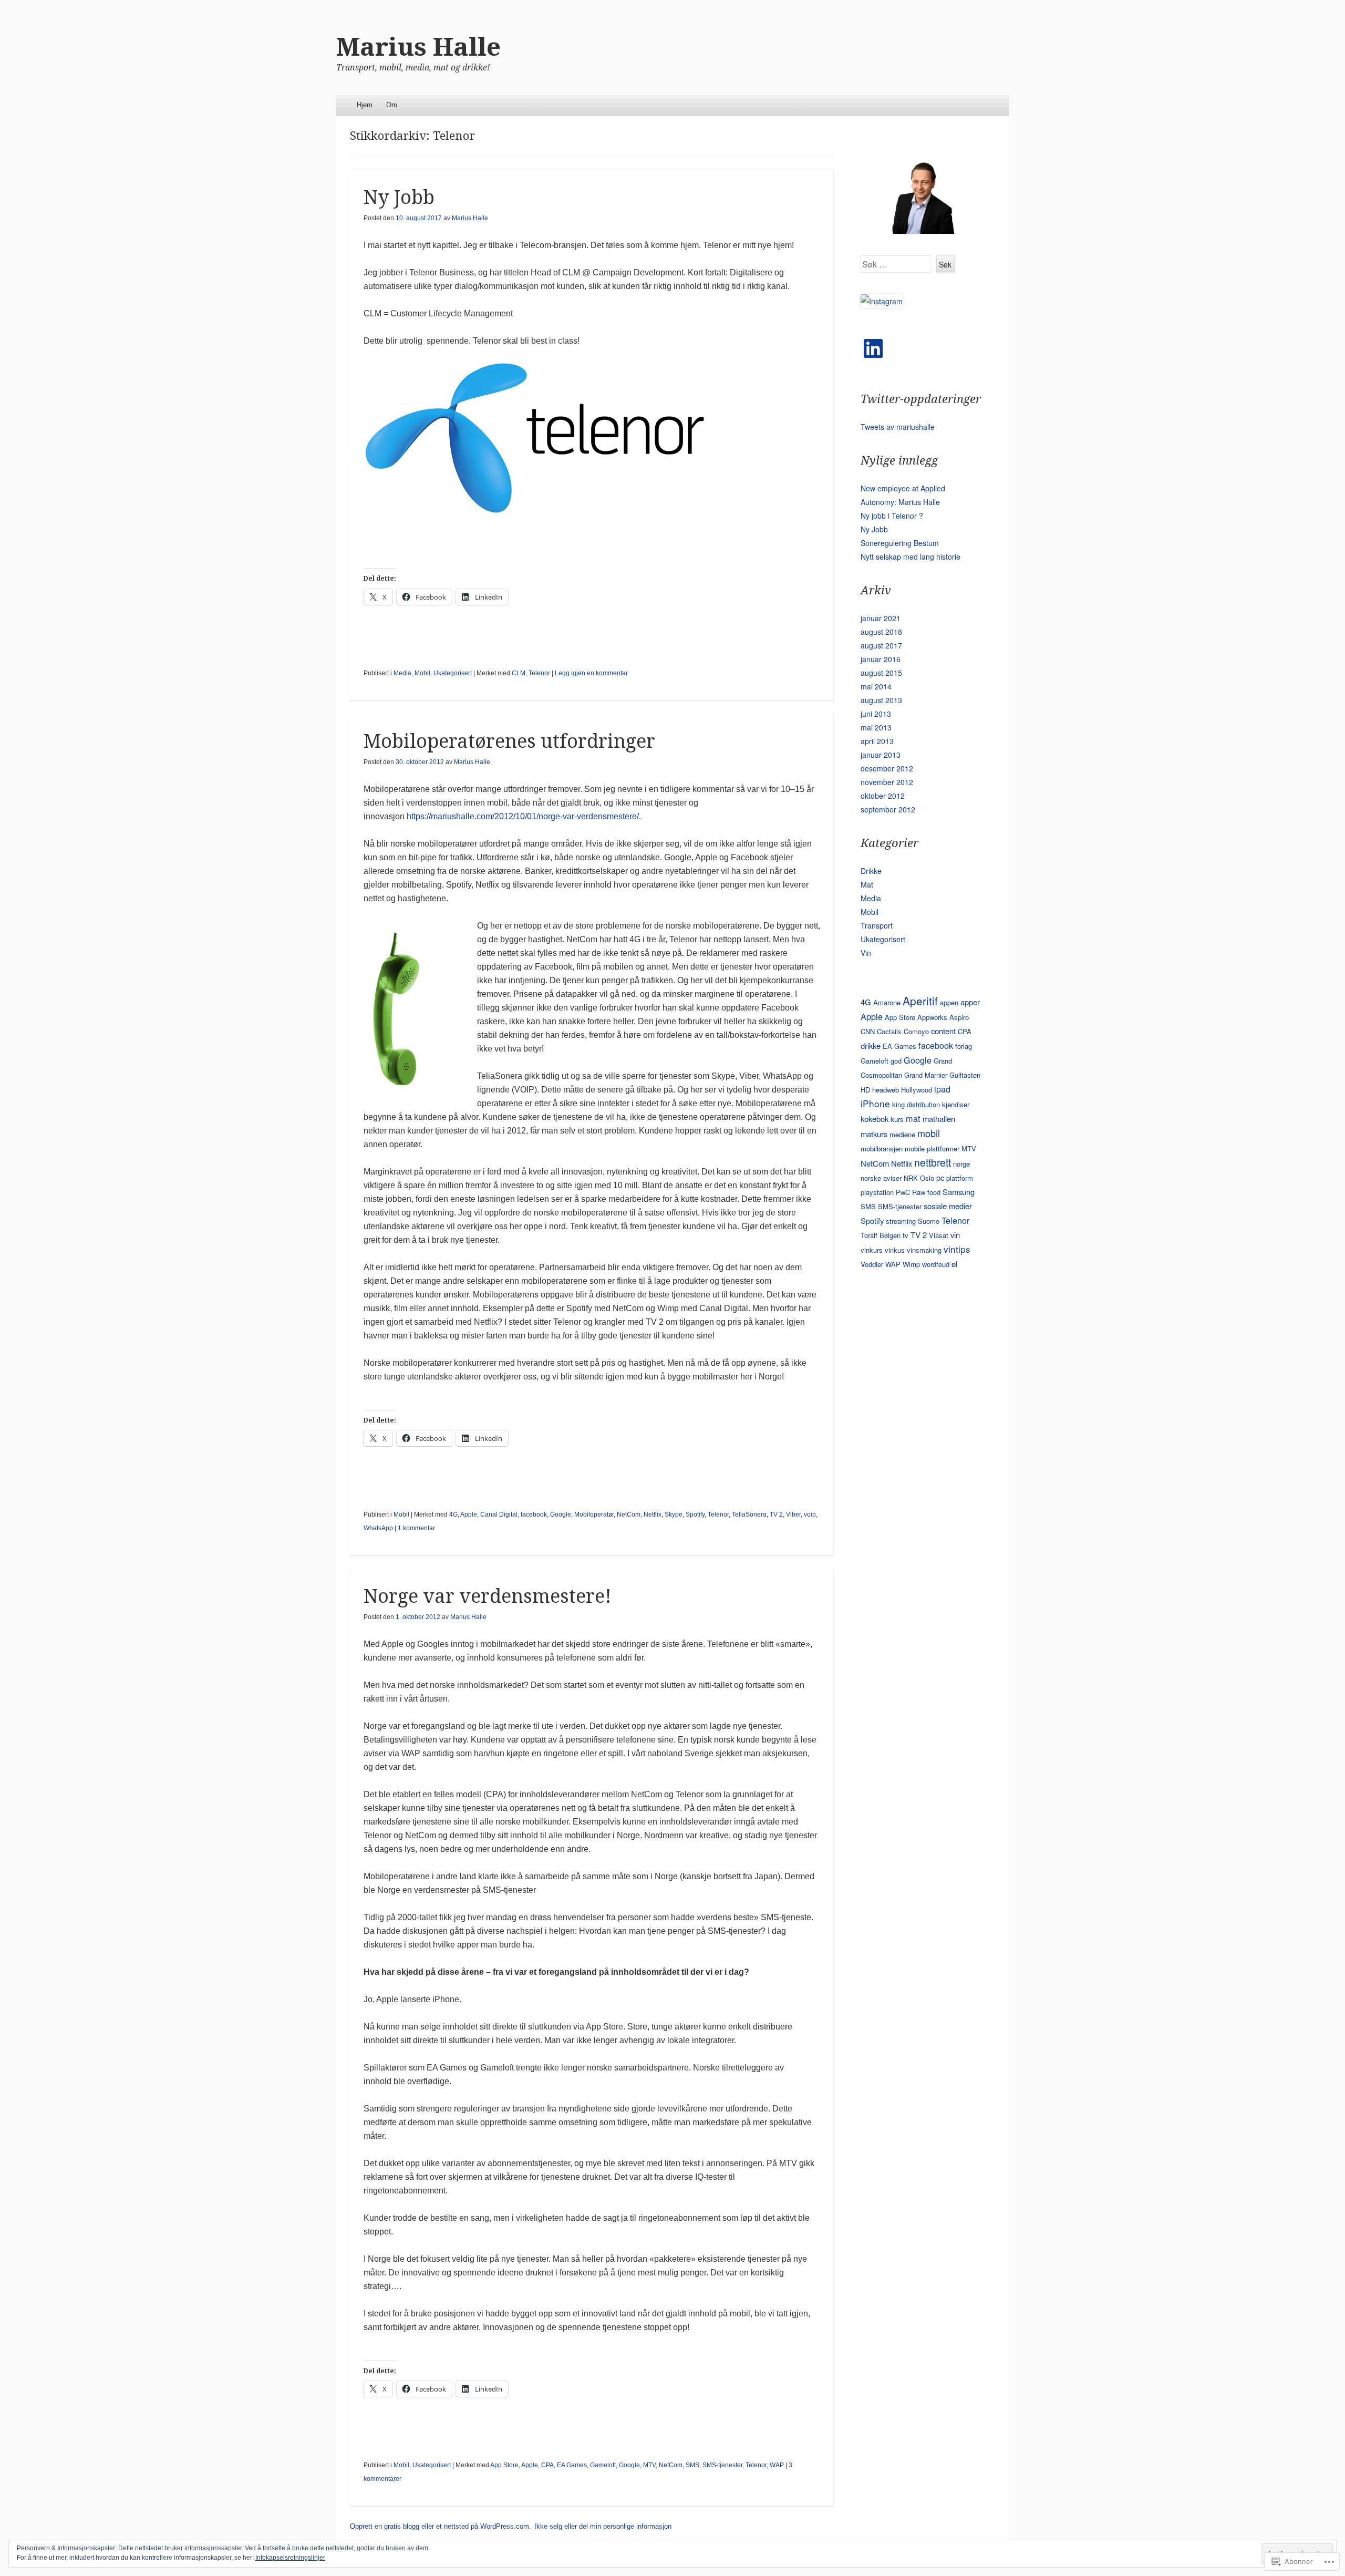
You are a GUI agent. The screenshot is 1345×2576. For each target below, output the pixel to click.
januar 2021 (881, 618)
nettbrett (933, 1162)
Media (402, 673)
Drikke (871, 871)
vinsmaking (924, 1250)
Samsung (959, 1192)
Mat (867, 884)
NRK (911, 1178)
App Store (504, 2465)
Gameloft (603, 2465)
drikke (871, 1045)
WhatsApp (378, 1528)
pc (940, 1177)
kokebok (875, 1119)
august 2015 (881, 673)
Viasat (939, 1235)
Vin (866, 953)
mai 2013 (876, 727)
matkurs (874, 1134)
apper (970, 1002)
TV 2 (776, 1514)
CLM (519, 673)
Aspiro (959, 1017)
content (943, 1031)
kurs (897, 1119)
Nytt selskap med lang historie (911, 557)
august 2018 (881, 632)
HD (865, 1090)
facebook (534, 1514)
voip (810, 1514)
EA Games (572, 2465)
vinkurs (872, 1250)
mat (913, 1118)
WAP (777, 2465)
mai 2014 (876, 686)
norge (961, 1164)
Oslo (927, 1178)
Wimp (911, 1264)
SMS (692, 2465)
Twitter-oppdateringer (921, 399)
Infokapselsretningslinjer (290, 2558)
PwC (903, 1192)
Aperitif (920, 1001)
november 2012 (887, 782)
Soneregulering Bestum (900, 543)
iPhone (875, 1103)
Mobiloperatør (594, 1514)
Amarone (887, 1002)
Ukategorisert (453, 673)
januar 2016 (881, 659)
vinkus (895, 1250)
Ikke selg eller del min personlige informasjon (603, 2526)
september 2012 (888, 809)
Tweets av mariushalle (898, 427)
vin (955, 1235)
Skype (674, 1514)
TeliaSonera (749, 1514)
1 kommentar (416, 1528)
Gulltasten (965, 1075)
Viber (793, 1514)
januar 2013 (881, 755)
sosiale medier (948, 1206)
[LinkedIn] (873, 348)
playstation (877, 1192)
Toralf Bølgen (881, 1235)
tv (906, 1235)
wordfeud (936, 1264)
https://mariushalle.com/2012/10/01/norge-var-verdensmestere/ (522, 816)
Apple (469, 1514)
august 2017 (881, 645)
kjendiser (956, 1104)
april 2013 (877, 741)
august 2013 (881, 700)
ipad (942, 1089)
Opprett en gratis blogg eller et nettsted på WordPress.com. (441, 2526)
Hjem (365, 105)
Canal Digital (499, 1514)
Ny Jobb (399, 197)
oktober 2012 (883, 796)
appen (949, 1002)
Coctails (889, 1031)
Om (392, 105)
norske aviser (881, 1178)
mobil (929, 1133)
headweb (886, 1090)
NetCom (629, 1514)
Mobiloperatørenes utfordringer (509, 741)
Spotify (695, 1514)
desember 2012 (887, 768)
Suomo (929, 1221)
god (896, 1061)
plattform (960, 1178)
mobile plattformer (932, 1148)
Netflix (653, 1514)
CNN (868, 1031)
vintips (957, 1249)
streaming (901, 1221)
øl (954, 1264)
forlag (964, 1046)
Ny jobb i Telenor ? (892, 516)
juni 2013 (876, 714)
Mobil (422, 673)
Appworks (932, 1017)
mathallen (939, 1119)
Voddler (872, 1264)
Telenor (539, 673)
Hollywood (917, 1090)
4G (453, 1514)
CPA (547, 2465)
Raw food (926, 1192)
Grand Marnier (926, 1075)
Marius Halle (418, 47)
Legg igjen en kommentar (591, 673)
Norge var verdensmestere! (488, 1596)
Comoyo (916, 1031)
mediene (902, 1134)
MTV (649, 2465)
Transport (877, 925)
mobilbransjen (882, 1148)
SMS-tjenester (722, 2465)
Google (561, 1514)
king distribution (916, 1104)
